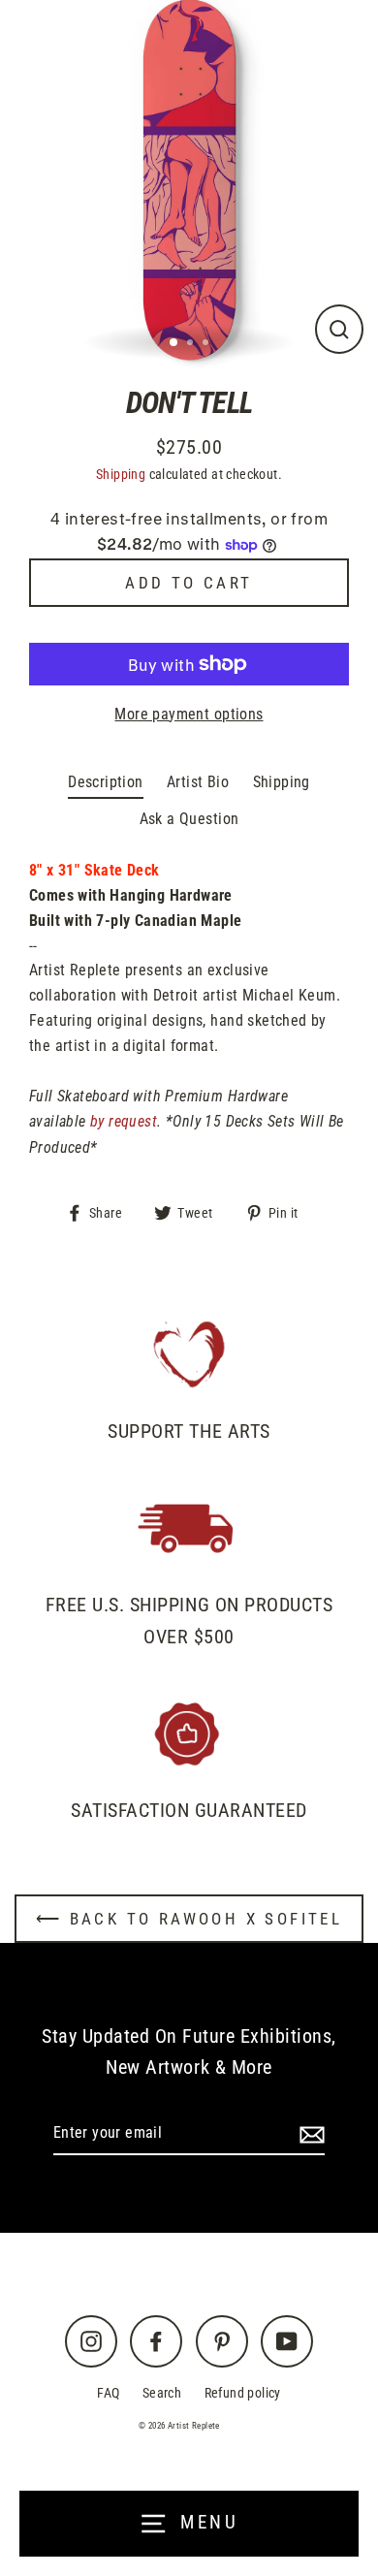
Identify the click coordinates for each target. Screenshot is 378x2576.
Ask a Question (189, 819)
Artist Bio (198, 782)
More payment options (189, 714)
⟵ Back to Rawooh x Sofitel (189, 1919)
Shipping (121, 475)
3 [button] (207, 344)
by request (124, 1121)
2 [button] (192, 344)
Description (105, 782)
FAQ (108, 2393)
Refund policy (243, 2393)
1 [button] (174, 343)
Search (162, 2393)
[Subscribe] (309, 2134)
